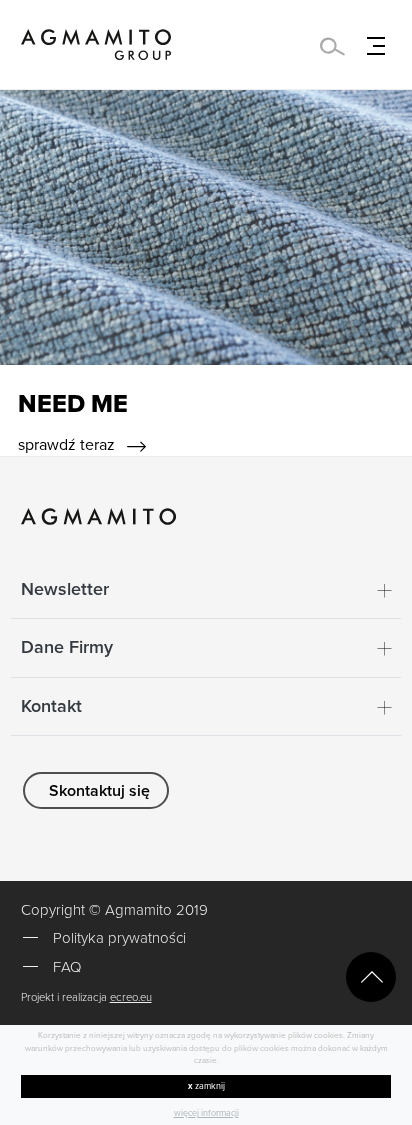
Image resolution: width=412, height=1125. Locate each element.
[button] (206, 590)
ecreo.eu (131, 997)
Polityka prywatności (119, 938)
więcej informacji (206, 1113)
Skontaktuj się (99, 791)
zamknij (206, 1086)
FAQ (67, 967)
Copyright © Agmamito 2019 (114, 910)
